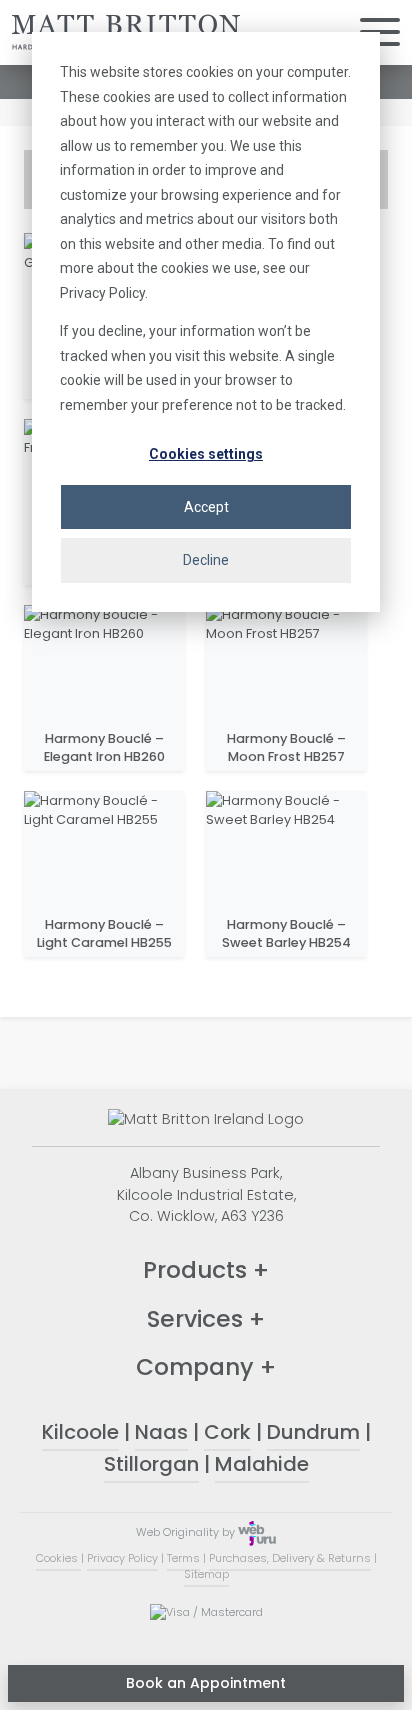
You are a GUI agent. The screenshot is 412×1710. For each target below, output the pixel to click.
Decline (206, 560)
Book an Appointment (206, 1683)
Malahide (262, 1464)
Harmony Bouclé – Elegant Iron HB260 (104, 747)
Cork (227, 1432)
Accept (206, 507)
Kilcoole (80, 1432)
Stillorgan (151, 1464)
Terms (183, 1558)
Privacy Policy (122, 1558)
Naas (161, 1432)
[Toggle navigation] (380, 32)
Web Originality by (187, 1532)
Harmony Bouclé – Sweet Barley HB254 (286, 933)
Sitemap (206, 1574)
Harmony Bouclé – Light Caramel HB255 (104, 933)
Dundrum (313, 1432)
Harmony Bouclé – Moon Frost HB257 (286, 747)
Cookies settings (206, 454)
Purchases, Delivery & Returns (290, 1558)
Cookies (58, 1558)
